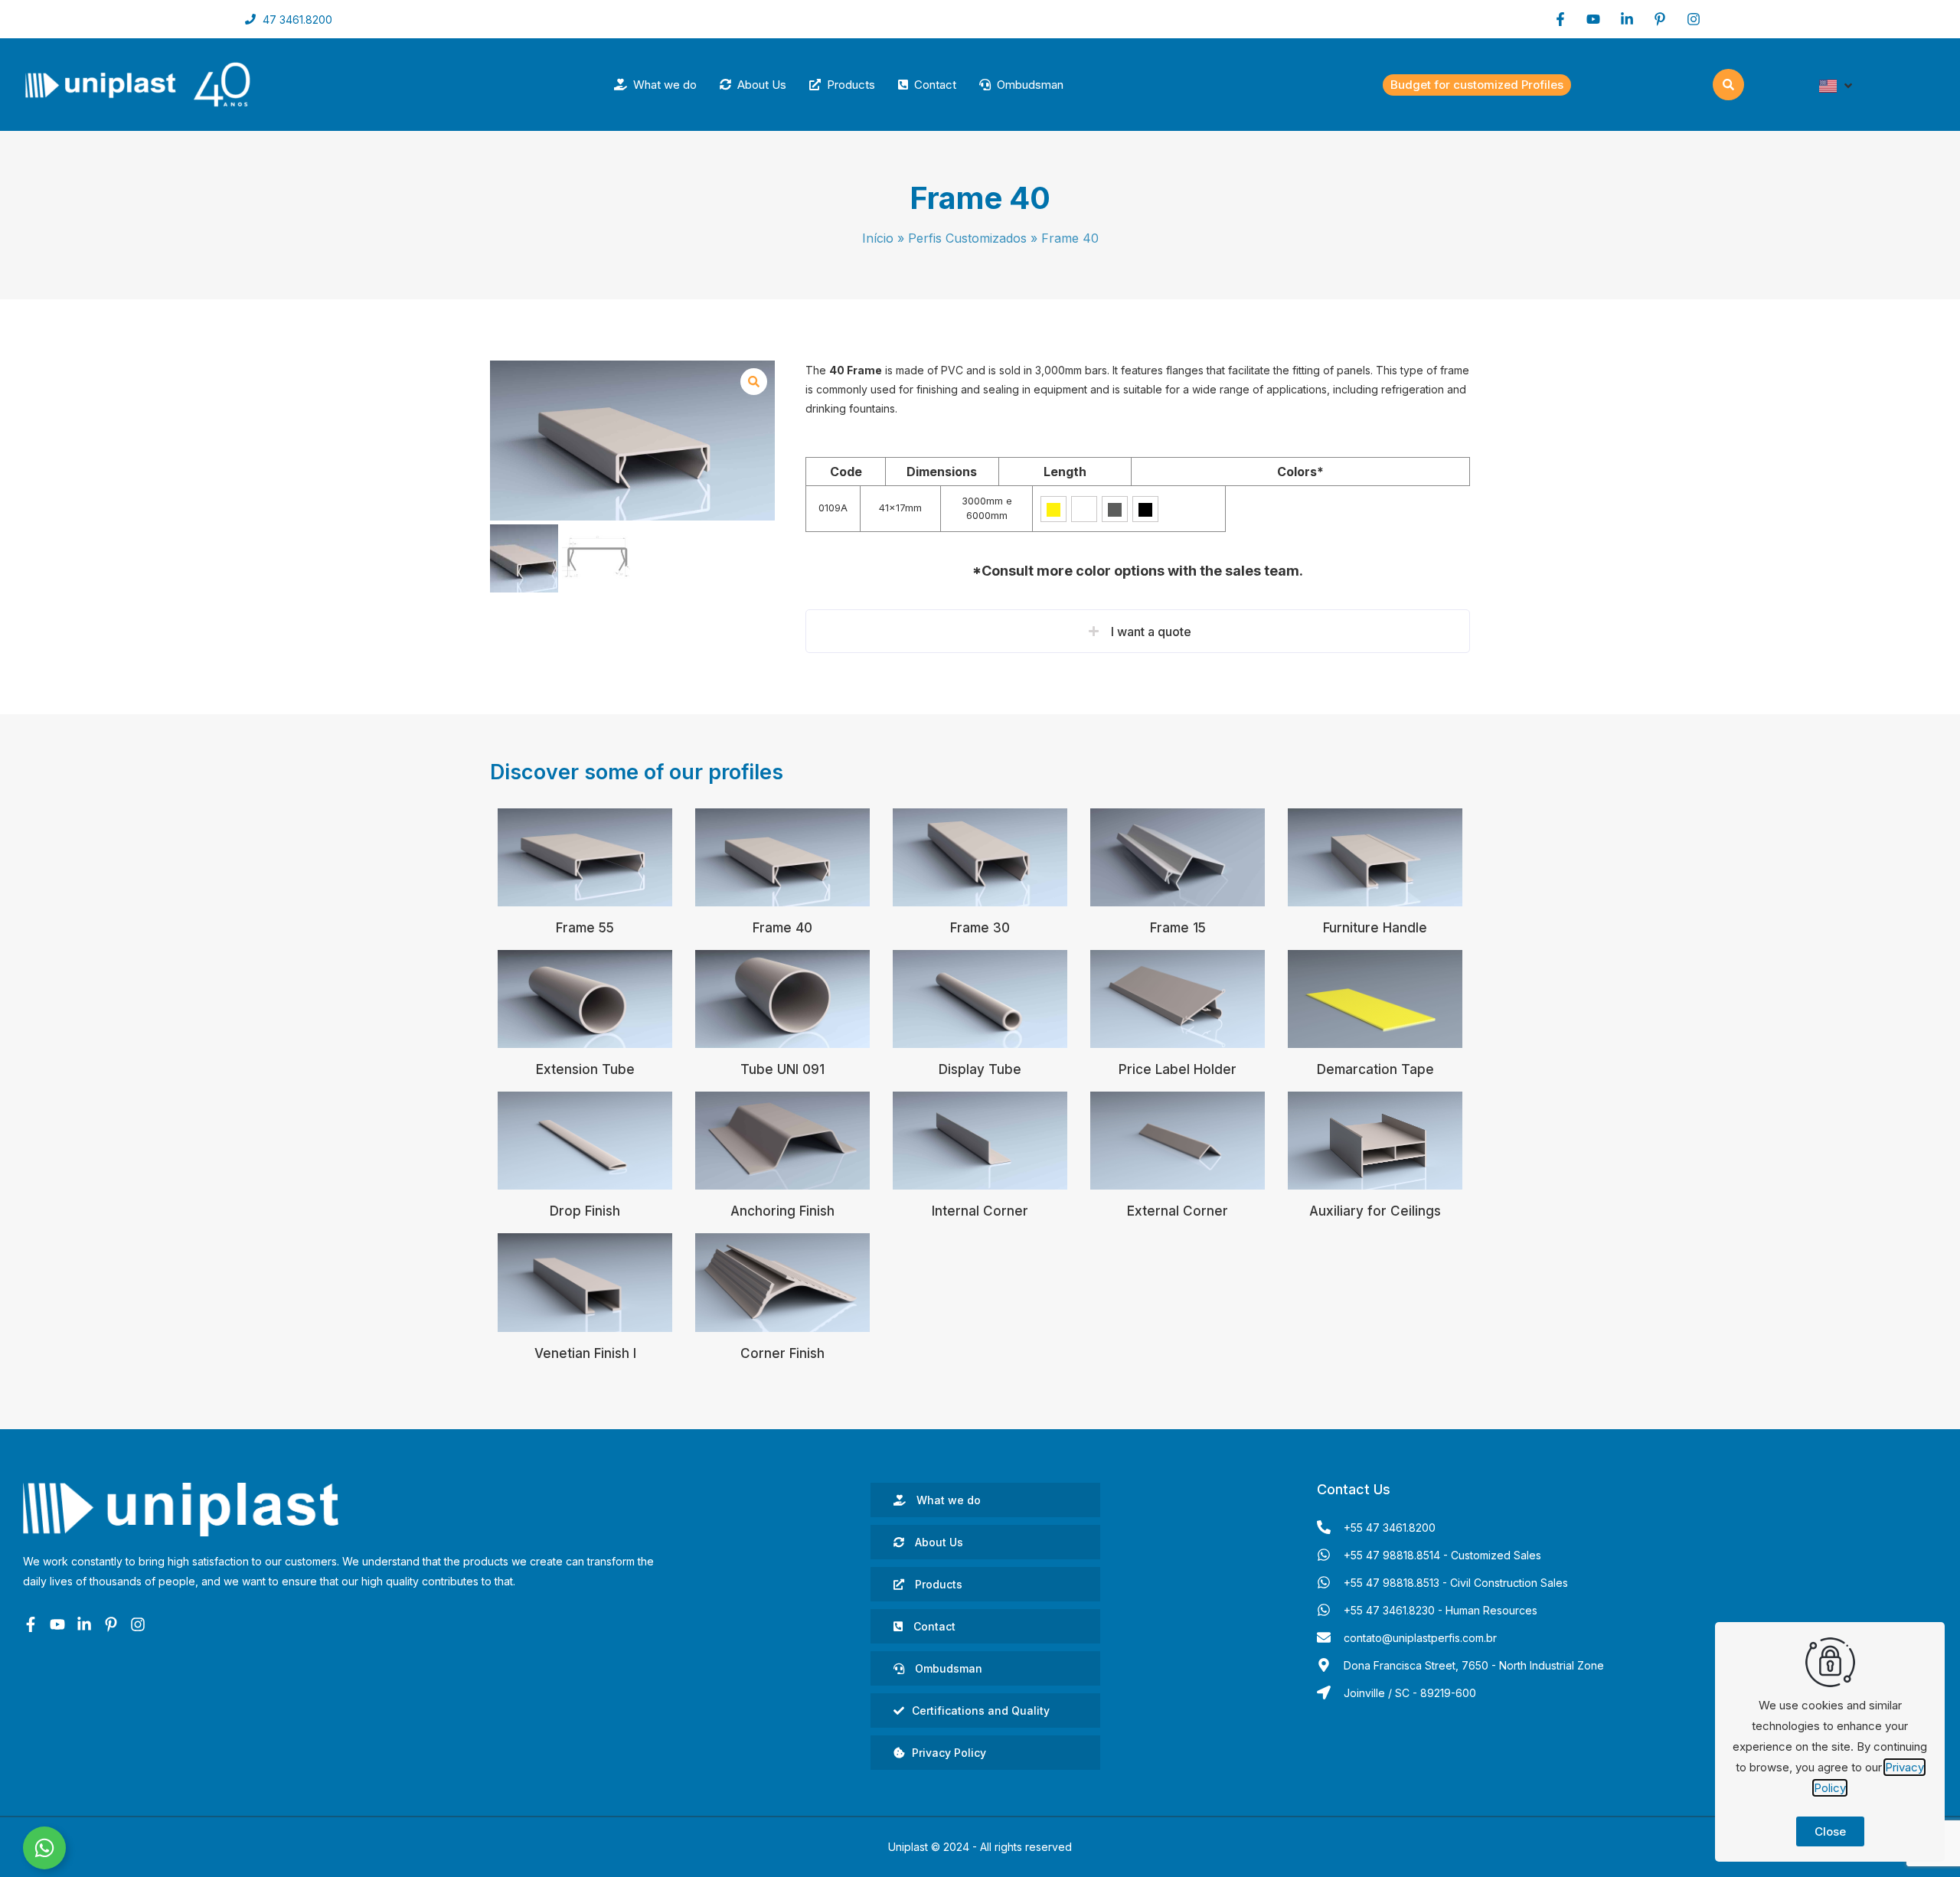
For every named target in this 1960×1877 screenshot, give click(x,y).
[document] (980, 938)
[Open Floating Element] (44, 1848)
